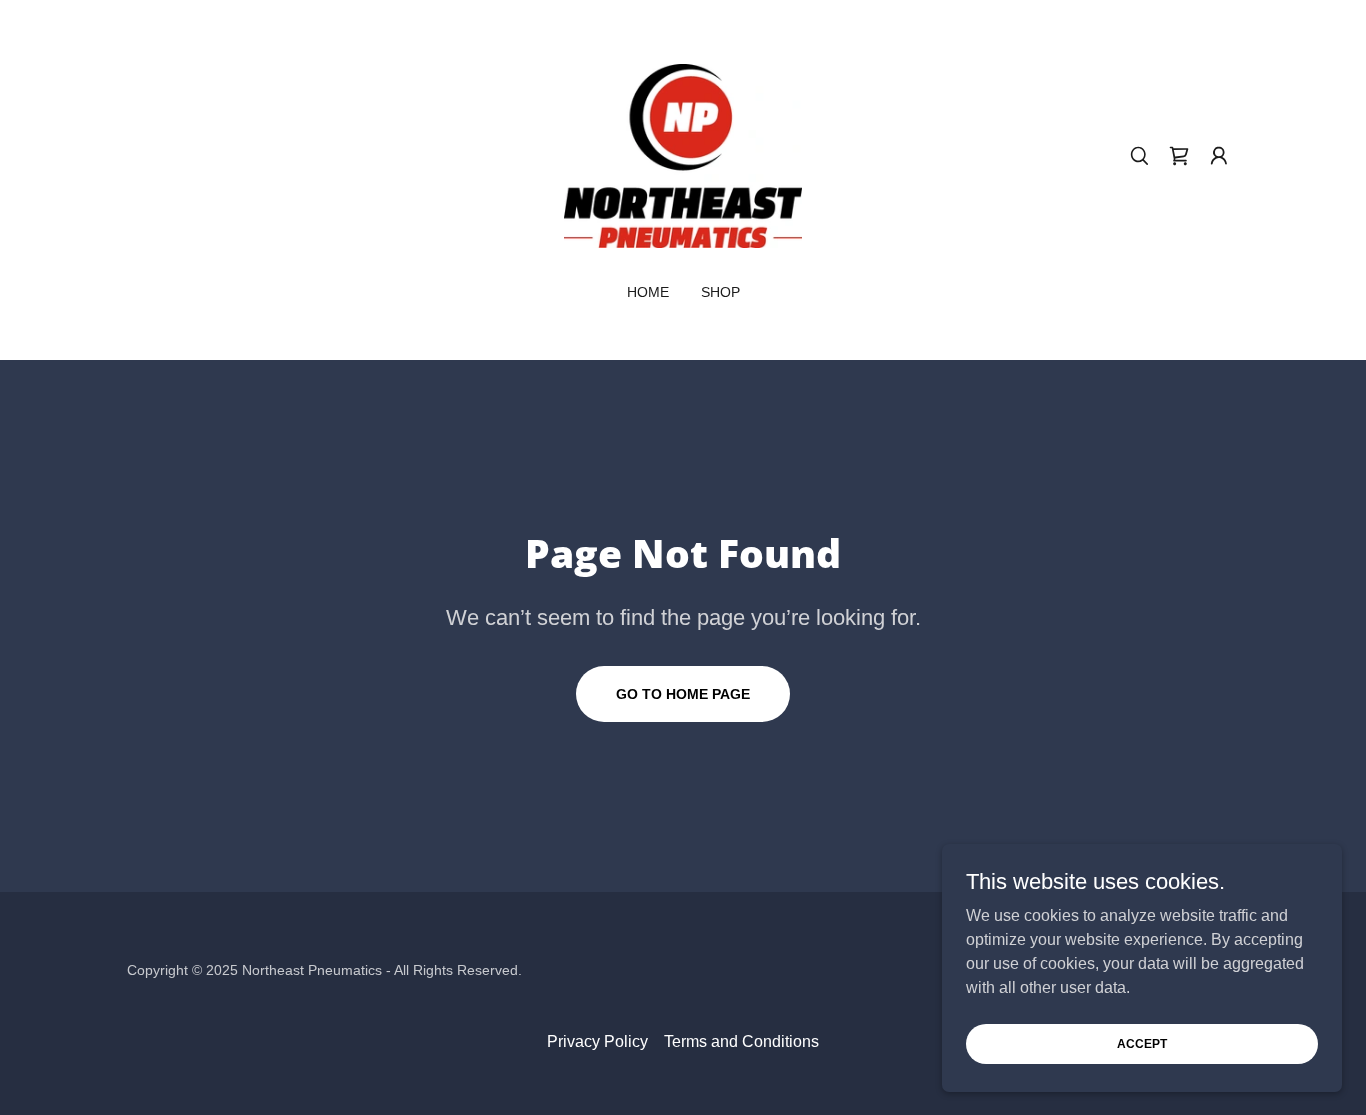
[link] (683, 154)
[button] (1219, 156)
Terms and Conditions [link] (741, 1041)
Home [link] (648, 292)
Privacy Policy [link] (597, 1041)
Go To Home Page (683, 694)
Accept (1142, 1043)
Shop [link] (720, 292)
